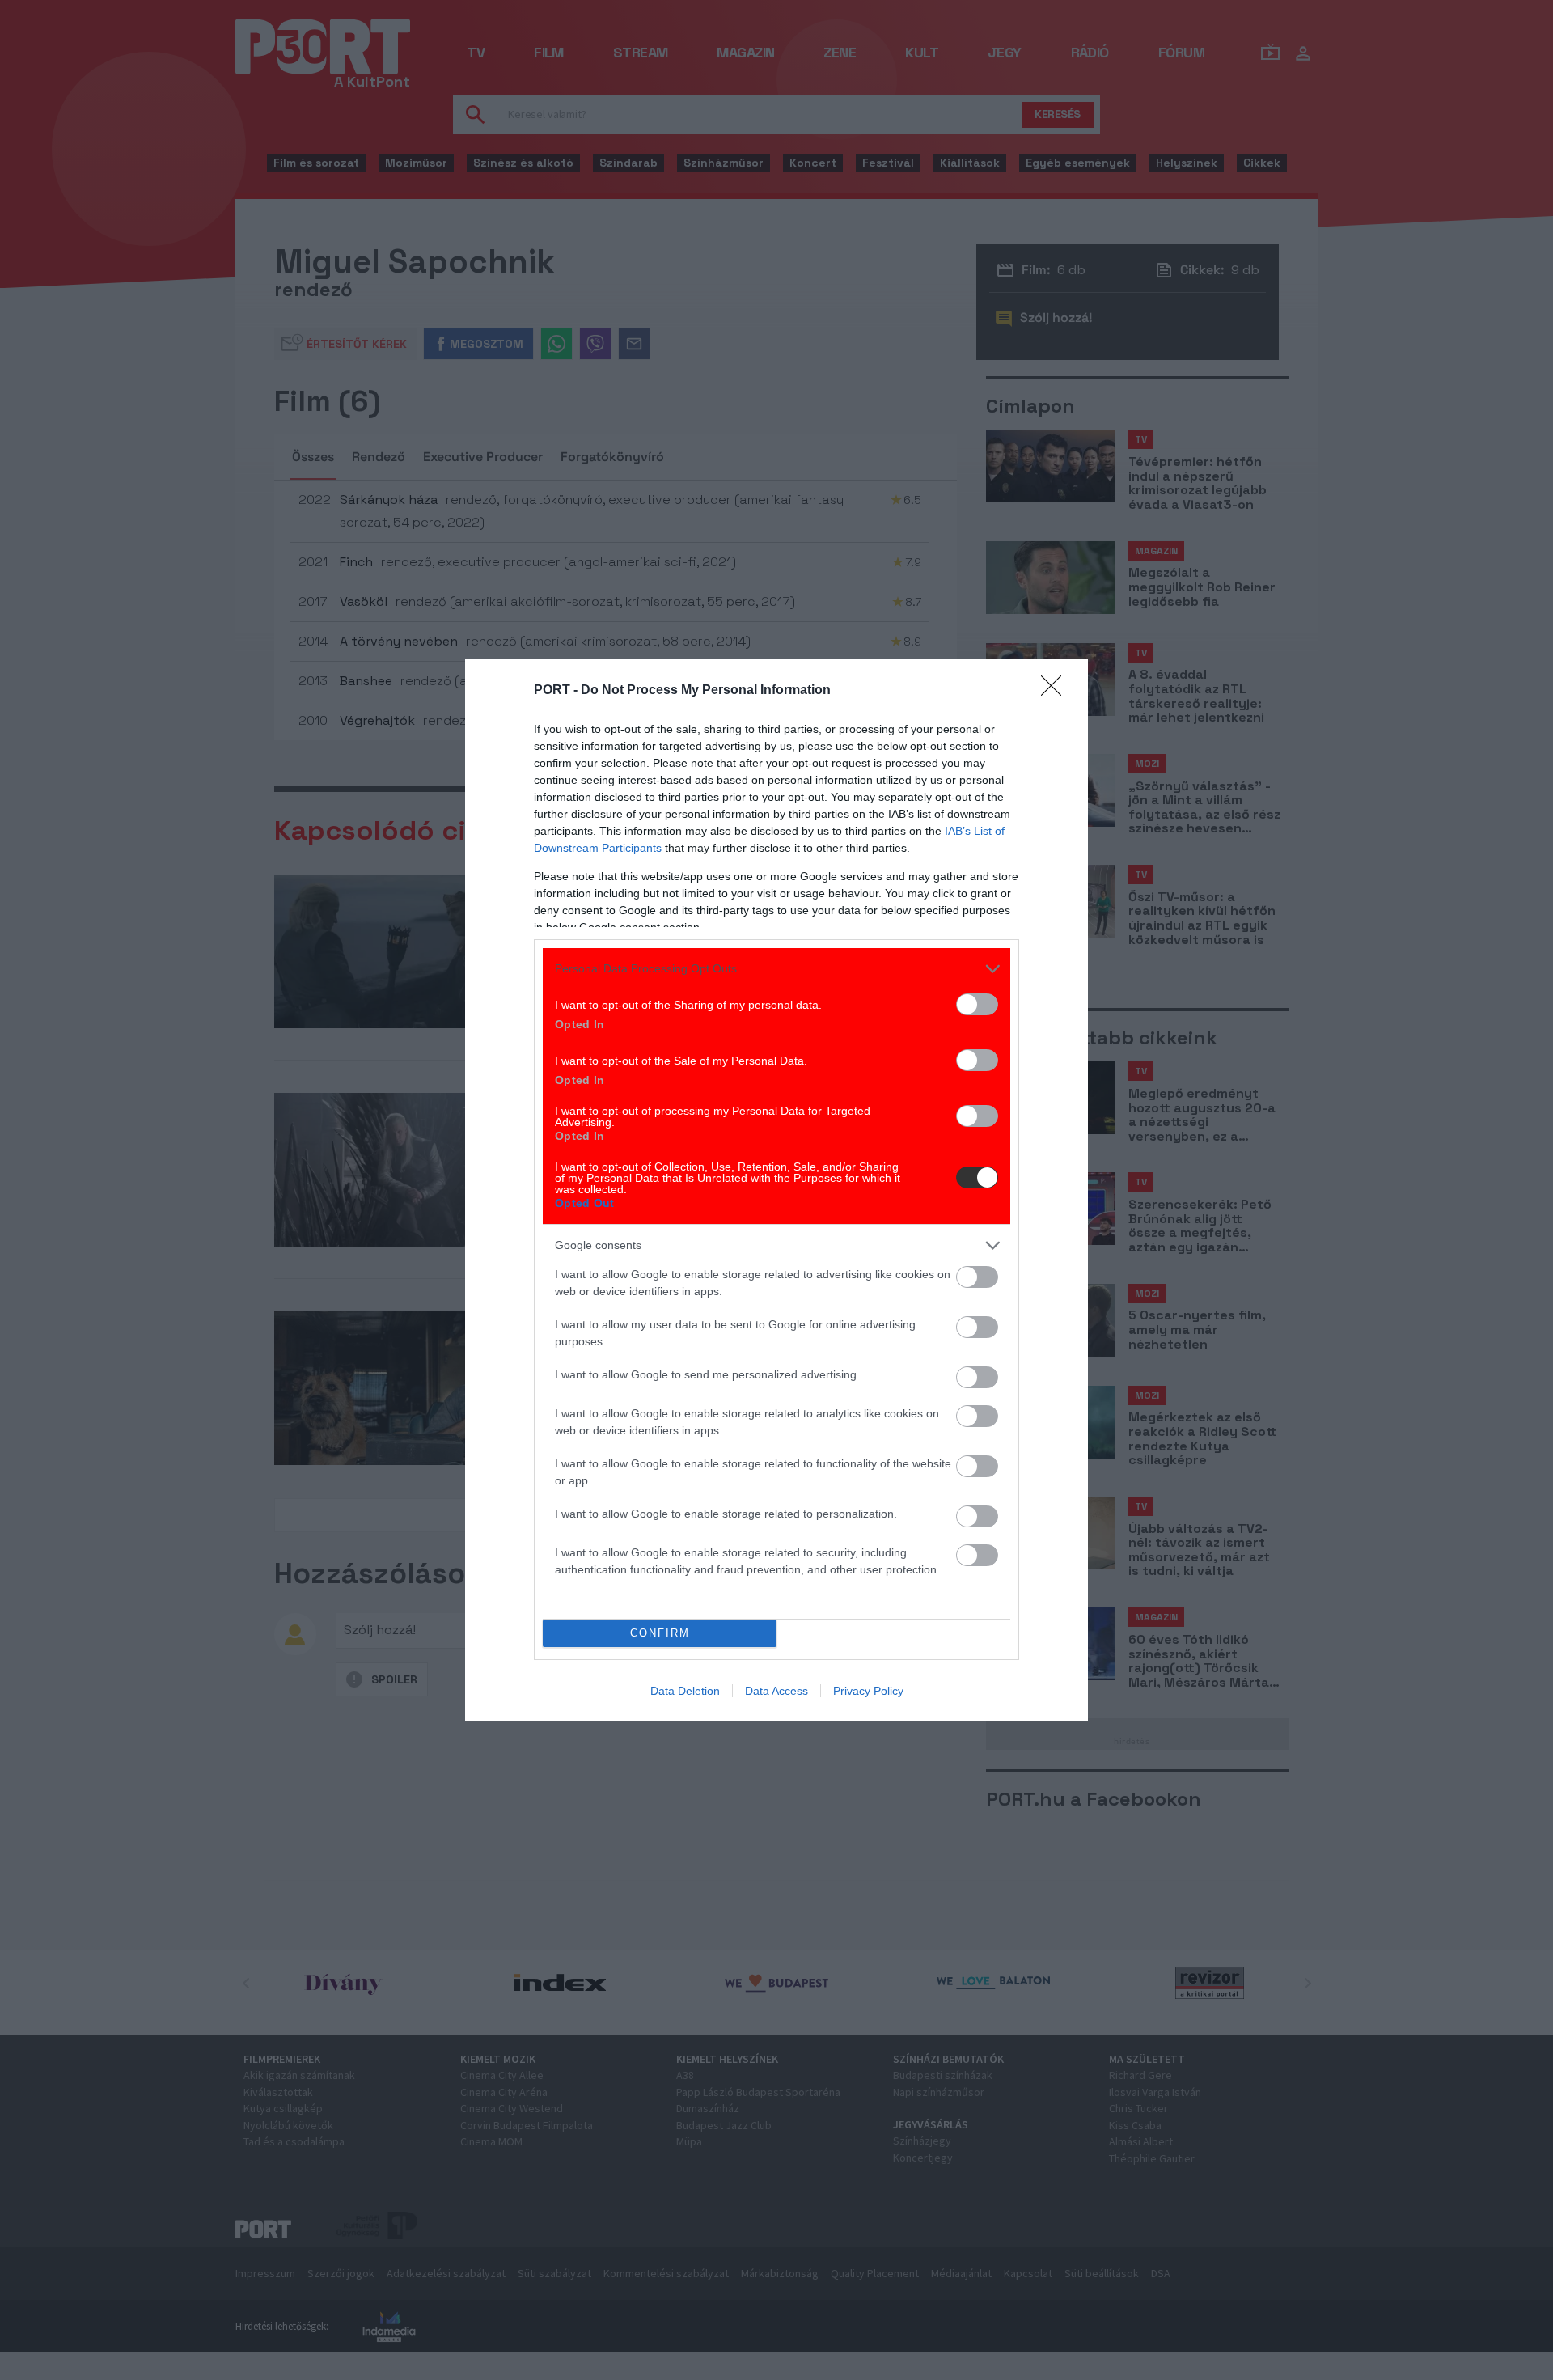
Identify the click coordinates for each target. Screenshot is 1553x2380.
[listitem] (776, 969)
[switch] (977, 1004)
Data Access (776, 1691)
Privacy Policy (868, 1691)
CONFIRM (660, 1633)
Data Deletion (685, 1691)
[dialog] (776, 1190)
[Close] (1056, 691)
